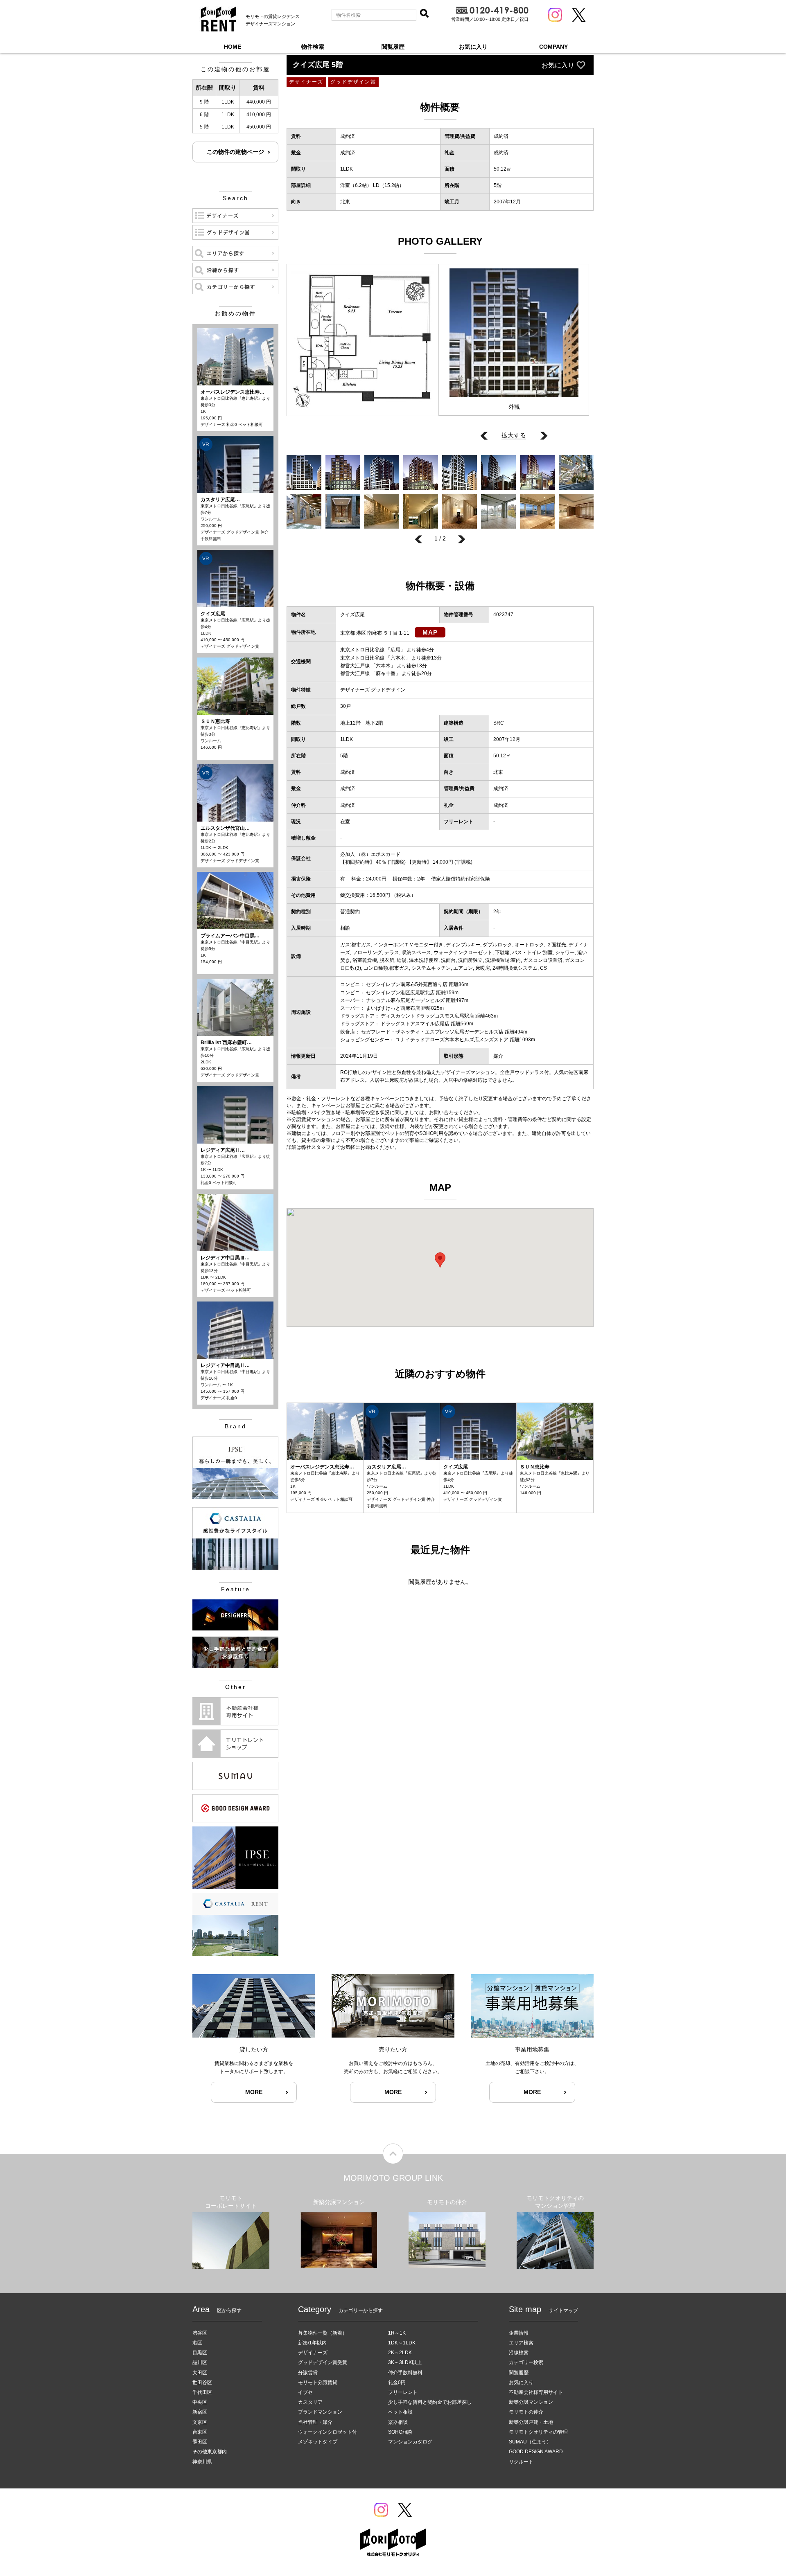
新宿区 (200, 2412)
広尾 (395, 650)
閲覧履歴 (393, 47)
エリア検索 (521, 2343)
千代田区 (202, 2392)
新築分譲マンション (531, 2402)
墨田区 (200, 2442)
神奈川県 (202, 2462)
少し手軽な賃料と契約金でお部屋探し (430, 2402)
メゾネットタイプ (318, 2442)
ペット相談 (400, 2412)
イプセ (305, 2392)
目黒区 (200, 2353)
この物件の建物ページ (235, 152)
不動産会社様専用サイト (536, 2392)
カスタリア (310, 2402)
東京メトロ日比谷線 (362, 650)
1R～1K (397, 2333)
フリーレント (403, 2392)
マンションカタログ (410, 2442)
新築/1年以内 (312, 2343)
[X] (579, 15)
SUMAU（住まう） (530, 2442)
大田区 (200, 2373)
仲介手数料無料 (405, 2373)
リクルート (521, 2462)
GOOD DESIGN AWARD (536, 2452)
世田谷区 (202, 2382)
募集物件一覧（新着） (323, 2333)
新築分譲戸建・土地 (531, 2422)
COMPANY (553, 47)
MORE (254, 2092)
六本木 (398, 658)
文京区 (200, 2422)
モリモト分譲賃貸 (318, 2382)
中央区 (200, 2402)
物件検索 (313, 47)
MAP (430, 632)
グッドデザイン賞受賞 (323, 2362)
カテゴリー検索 (526, 2362)
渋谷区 (200, 2333)
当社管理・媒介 (315, 2422)
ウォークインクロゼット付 (327, 2432)
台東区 (200, 2432)
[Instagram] (555, 15)
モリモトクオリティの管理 (538, 2432)
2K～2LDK (400, 2353)
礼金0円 (397, 2382)
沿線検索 (519, 2353)
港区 (197, 2343)
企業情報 (519, 2333)
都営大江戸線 (355, 666)
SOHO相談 (400, 2432)
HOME (233, 47)
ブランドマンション (320, 2412)
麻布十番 (386, 673)
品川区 (200, 2362)
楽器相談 (398, 2422)
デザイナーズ (313, 2353)
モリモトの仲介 (526, 2412)
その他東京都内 (210, 2452)
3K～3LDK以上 (405, 2362)
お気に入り (473, 47)
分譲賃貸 (308, 2373)
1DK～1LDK (402, 2343)
